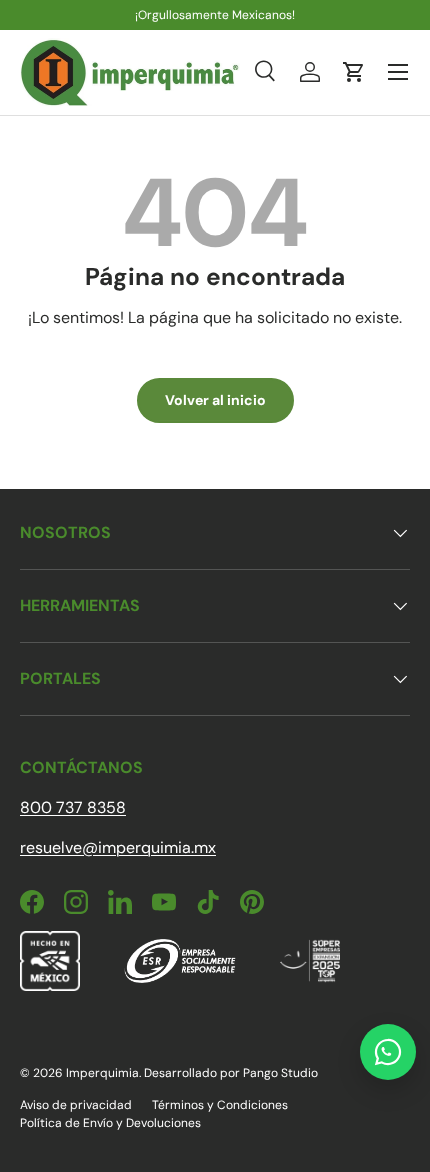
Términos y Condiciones (220, 1105)
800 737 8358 (73, 807)
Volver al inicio (215, 400)
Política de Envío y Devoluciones (110, 1123)
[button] (354, 72)
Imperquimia (102, 1073)
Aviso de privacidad (76, 1105)
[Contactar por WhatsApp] (388, 1052)
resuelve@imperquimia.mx (118, 847)
